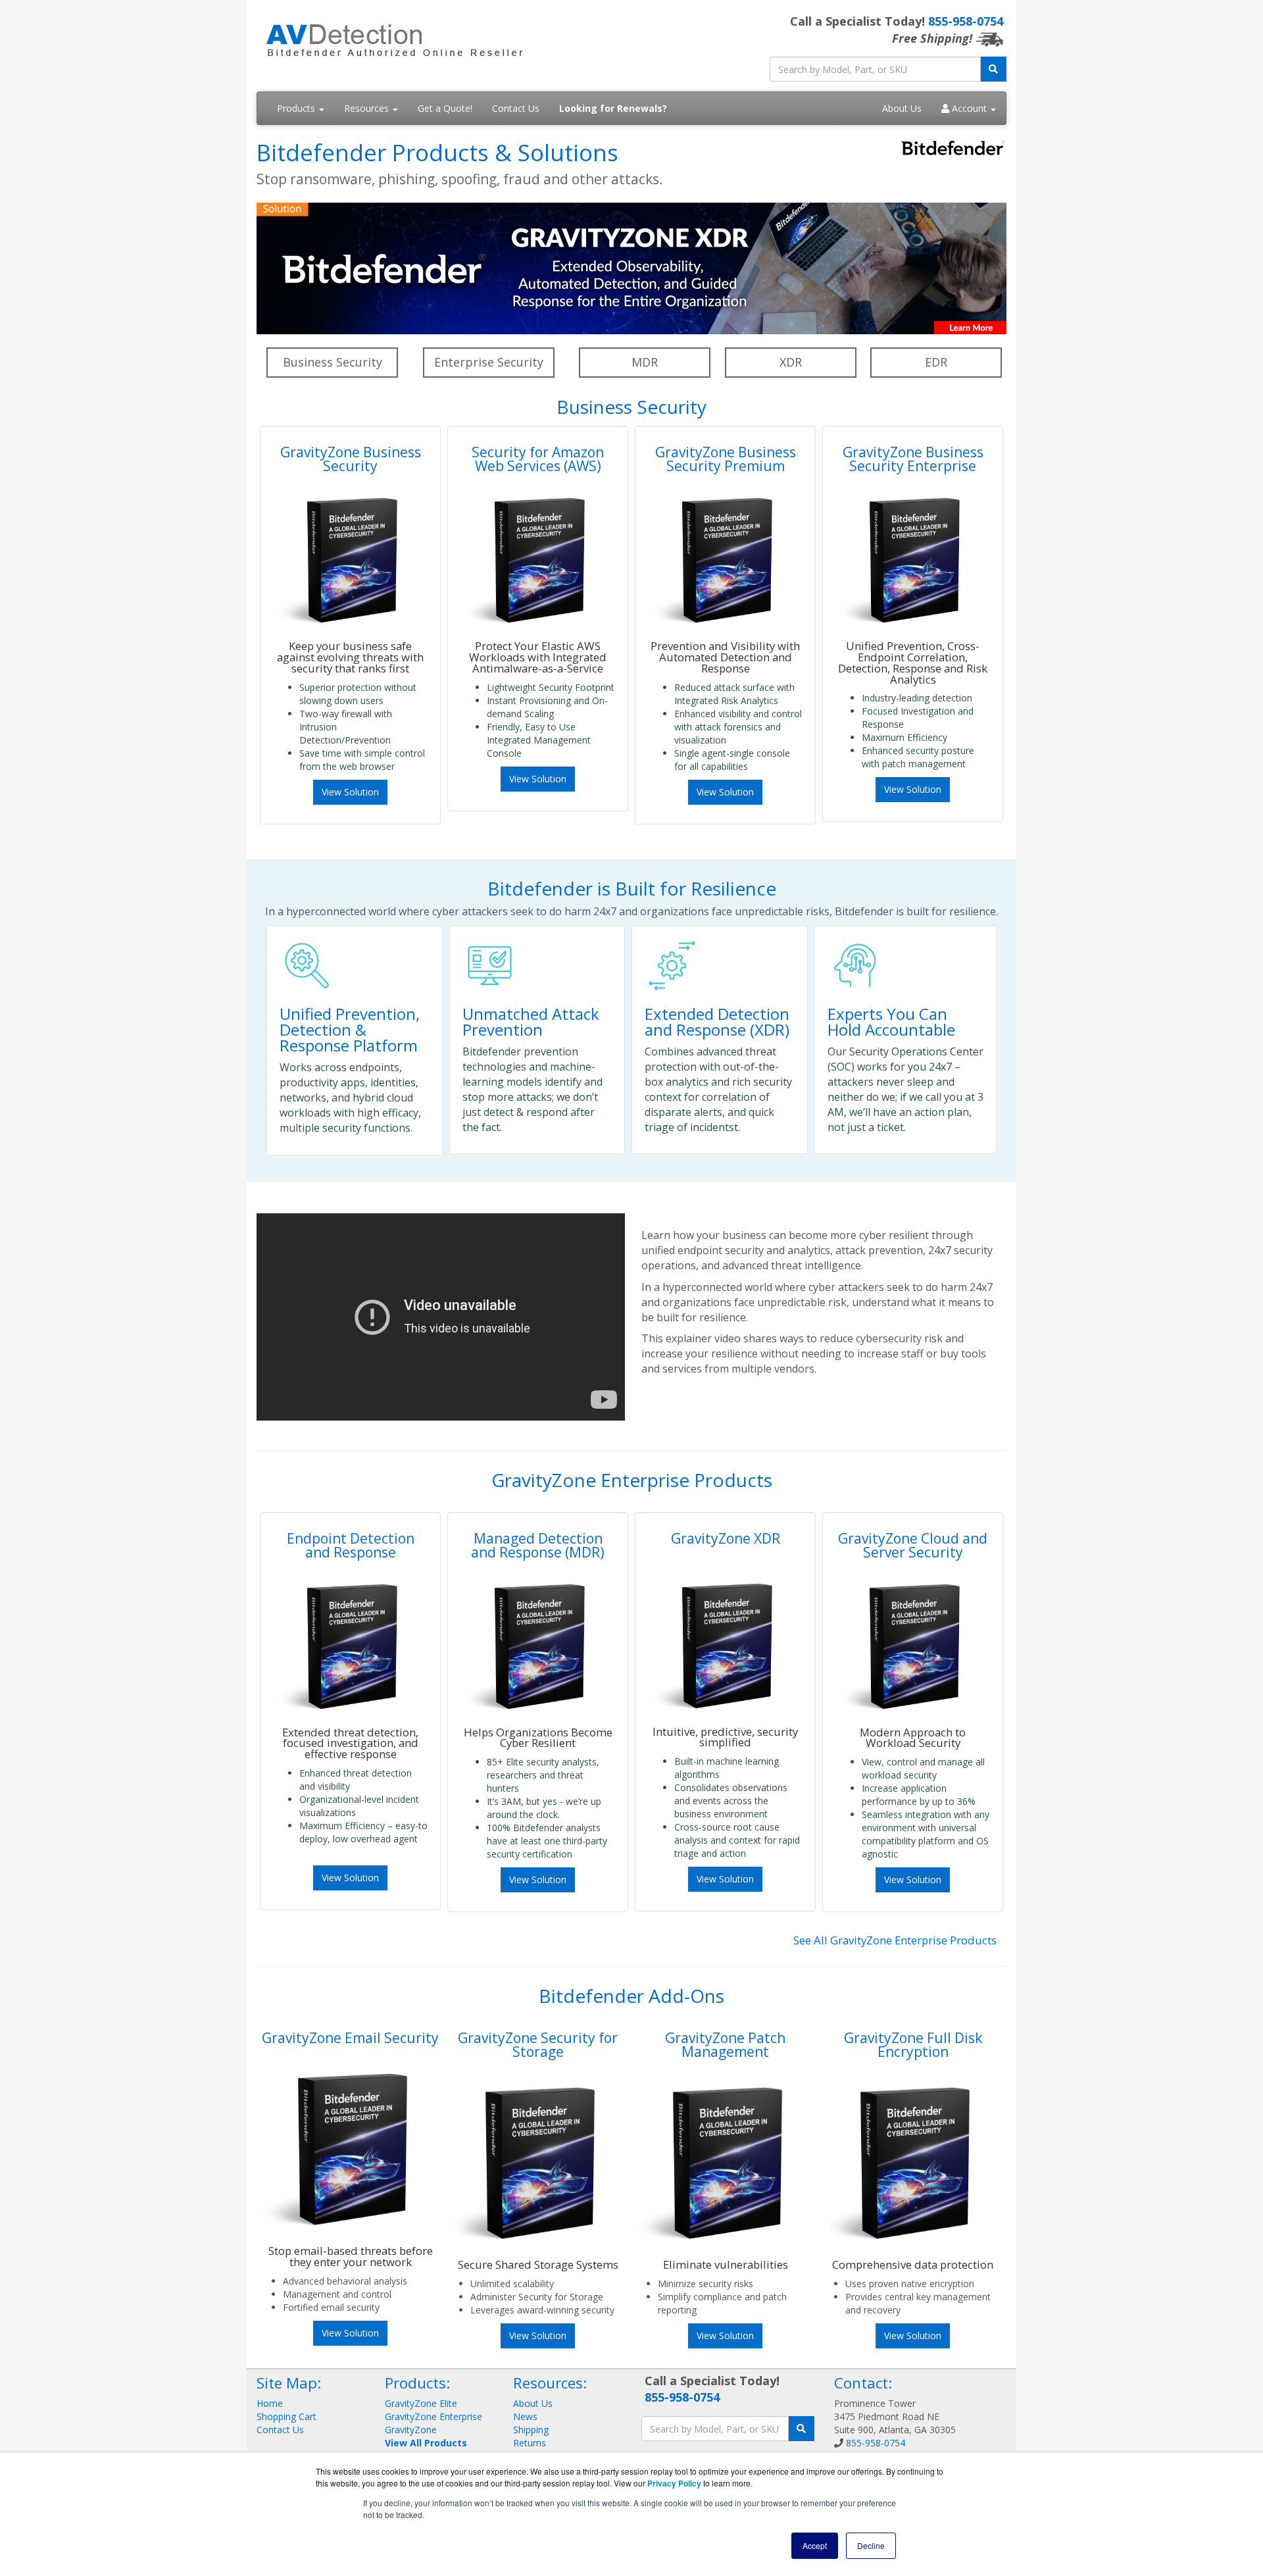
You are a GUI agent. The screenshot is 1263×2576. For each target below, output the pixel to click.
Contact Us (516, 108)
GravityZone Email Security (350, 2038)
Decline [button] (871, 2545)
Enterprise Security (489, 362)
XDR (791, 362)
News (525, 2416)
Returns (530, 2443)
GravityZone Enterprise (433, 2416)
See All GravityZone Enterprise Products (895, 1940)
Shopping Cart (286, 2416)
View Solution (350, 792)
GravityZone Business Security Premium (726, 459)
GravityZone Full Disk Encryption (913, 2045)
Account (969, 108)
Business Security (333, 362)
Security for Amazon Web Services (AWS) (538, 459)
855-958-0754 (966, 21)
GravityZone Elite (421, 2403)
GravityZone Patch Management (725, 2045)
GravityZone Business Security (351, 459)
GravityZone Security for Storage (538, 2045)
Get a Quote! (445, 108)
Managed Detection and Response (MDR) (538, 1545)
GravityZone (411, 2430)
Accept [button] (815, 2545)
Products (297, 108)
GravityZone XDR (726, 1538)
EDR (936, 362)
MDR (645, 362)
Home (270, 2403)
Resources (368, 108)
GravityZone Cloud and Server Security (913, 1545)
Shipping (531, 2430)
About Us (902, 108)
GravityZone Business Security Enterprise (913, 459)
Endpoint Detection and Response (351, 1545)
